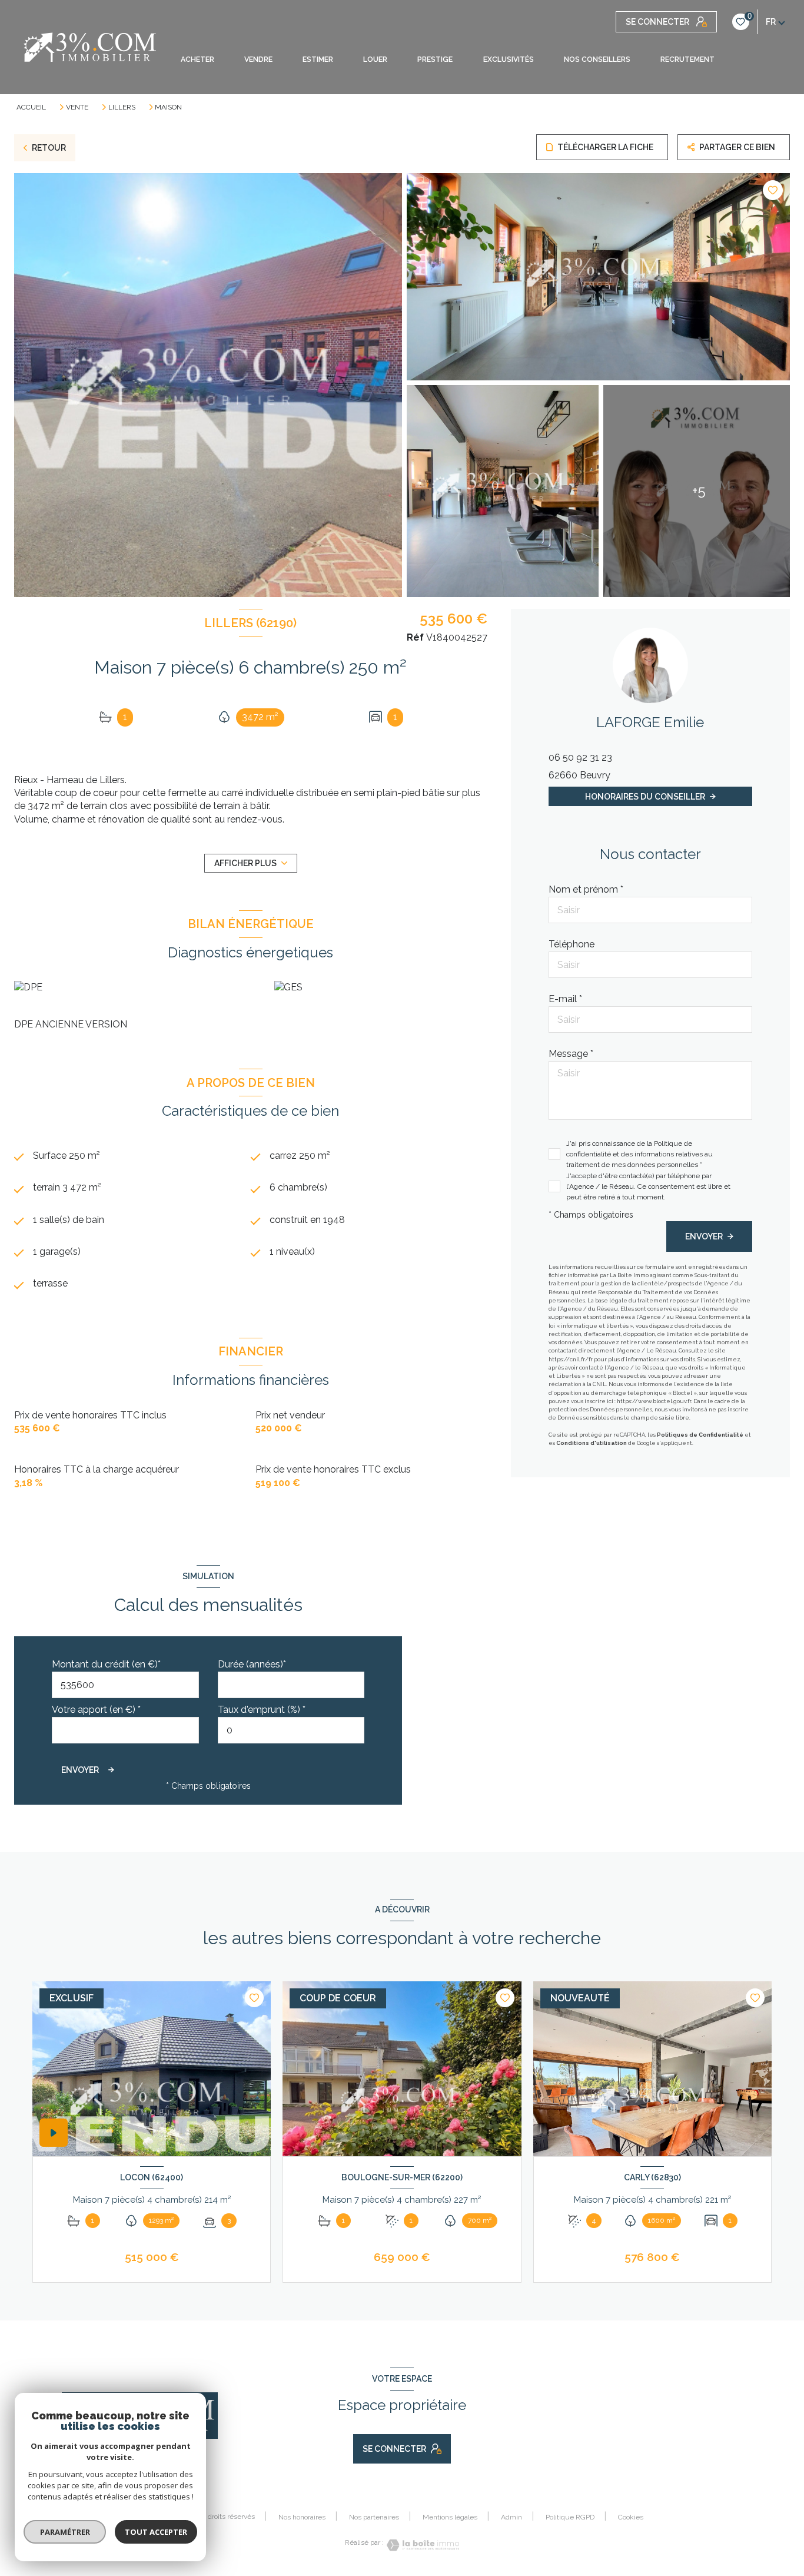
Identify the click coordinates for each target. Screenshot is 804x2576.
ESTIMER (318, 59)
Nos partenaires (374, 2517)
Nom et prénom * (586, 889)
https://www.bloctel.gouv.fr (654, 1401)
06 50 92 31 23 (580, 757)
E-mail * (565, 999)
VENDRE (258, 59)
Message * (571, 1054)
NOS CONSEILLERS (597, 59)
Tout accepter (156, 2532)
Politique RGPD (570, 2517)
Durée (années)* (252, 1664)
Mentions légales (450, 2517)
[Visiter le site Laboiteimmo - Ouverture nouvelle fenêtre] (421, 2545)
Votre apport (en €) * (96, 1710)
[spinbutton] (291, 1730)
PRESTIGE (435, 59)
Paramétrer (65, 2532)
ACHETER (197, 59)
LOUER (375, 59)
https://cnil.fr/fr (571, 1359)
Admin (511, 2517)
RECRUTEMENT (687, 59)
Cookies (631, 2517)
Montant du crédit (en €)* (106, 1664)
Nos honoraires (302, 2517)
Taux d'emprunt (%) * (262, 1710)
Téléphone (572, 944)
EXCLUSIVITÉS (508, 59)
